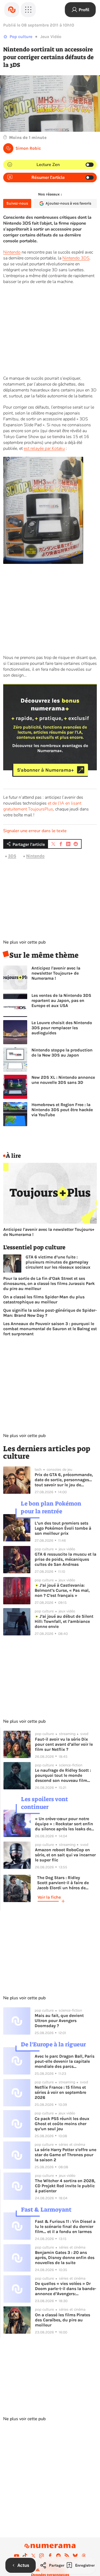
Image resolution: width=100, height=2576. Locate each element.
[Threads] (84, 2556)
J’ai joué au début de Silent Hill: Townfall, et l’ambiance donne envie (64, 1621)
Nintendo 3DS (76, 258)
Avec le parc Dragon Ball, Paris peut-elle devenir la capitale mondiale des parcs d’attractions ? (65, 2061)
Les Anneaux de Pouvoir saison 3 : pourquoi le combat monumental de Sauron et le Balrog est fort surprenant (50, 1329)
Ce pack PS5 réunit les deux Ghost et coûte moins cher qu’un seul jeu (62, 2124)
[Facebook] (50, 2556)
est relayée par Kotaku (44, 448)
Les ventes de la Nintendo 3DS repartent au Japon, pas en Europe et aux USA (61, 1000)
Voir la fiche (49, 1897)
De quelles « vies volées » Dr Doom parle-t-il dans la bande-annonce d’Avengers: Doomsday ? (66, 2289)
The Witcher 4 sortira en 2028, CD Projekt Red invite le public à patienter (65, 2186)
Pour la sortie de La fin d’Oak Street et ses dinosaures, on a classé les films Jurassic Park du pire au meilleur (49, 1283)
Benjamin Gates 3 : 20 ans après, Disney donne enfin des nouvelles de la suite (65, 2258)
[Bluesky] (75, 2556)
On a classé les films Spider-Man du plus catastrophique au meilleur (44, 1299)
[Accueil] (12, 10)
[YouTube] (17, 2556)
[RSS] (67, 2556)
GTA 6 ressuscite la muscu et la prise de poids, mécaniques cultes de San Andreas (65, 1559)
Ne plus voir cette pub (24, 942)
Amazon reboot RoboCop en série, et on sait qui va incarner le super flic (65, 1855)
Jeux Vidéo (51, 37)
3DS (12, 856)
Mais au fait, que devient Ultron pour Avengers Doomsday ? (59, 2021)
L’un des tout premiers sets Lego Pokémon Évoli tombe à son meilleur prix (63, 1528)
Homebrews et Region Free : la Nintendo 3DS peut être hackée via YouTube (62, 1110)
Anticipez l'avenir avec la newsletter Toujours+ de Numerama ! (56, 973)
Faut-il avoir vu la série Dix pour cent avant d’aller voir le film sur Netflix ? (64, 1744)
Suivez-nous (17, 203)
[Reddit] (58, 2556)
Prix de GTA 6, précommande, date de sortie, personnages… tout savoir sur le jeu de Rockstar (64, 1480)
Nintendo (12, 252)
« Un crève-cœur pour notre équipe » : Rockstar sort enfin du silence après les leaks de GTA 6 (64, 1824)
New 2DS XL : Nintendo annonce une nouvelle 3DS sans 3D (63, 1080)
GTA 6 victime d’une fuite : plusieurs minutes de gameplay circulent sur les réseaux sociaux (58, 1262)
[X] (33, 2556)
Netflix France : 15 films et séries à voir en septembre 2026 (60, 2092)
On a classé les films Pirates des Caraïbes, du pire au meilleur (63, 2320)
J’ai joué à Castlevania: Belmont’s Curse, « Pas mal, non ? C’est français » (62, 1590)
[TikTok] (25, 2556)
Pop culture (21, 37)
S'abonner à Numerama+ (45, 770)
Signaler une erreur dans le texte (35, 831)
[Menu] (28, 10)
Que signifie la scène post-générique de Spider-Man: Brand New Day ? (50, 1313)
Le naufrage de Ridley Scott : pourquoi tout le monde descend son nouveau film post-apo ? (63, 1775)
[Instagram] (42, 2556)
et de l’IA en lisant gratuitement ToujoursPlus (42, 806)
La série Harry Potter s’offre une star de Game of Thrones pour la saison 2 (65, 2155)
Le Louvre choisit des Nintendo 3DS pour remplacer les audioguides (62, 1028)
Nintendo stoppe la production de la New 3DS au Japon (62, 1053)
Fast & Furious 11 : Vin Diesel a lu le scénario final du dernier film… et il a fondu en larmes (65, 2226)
